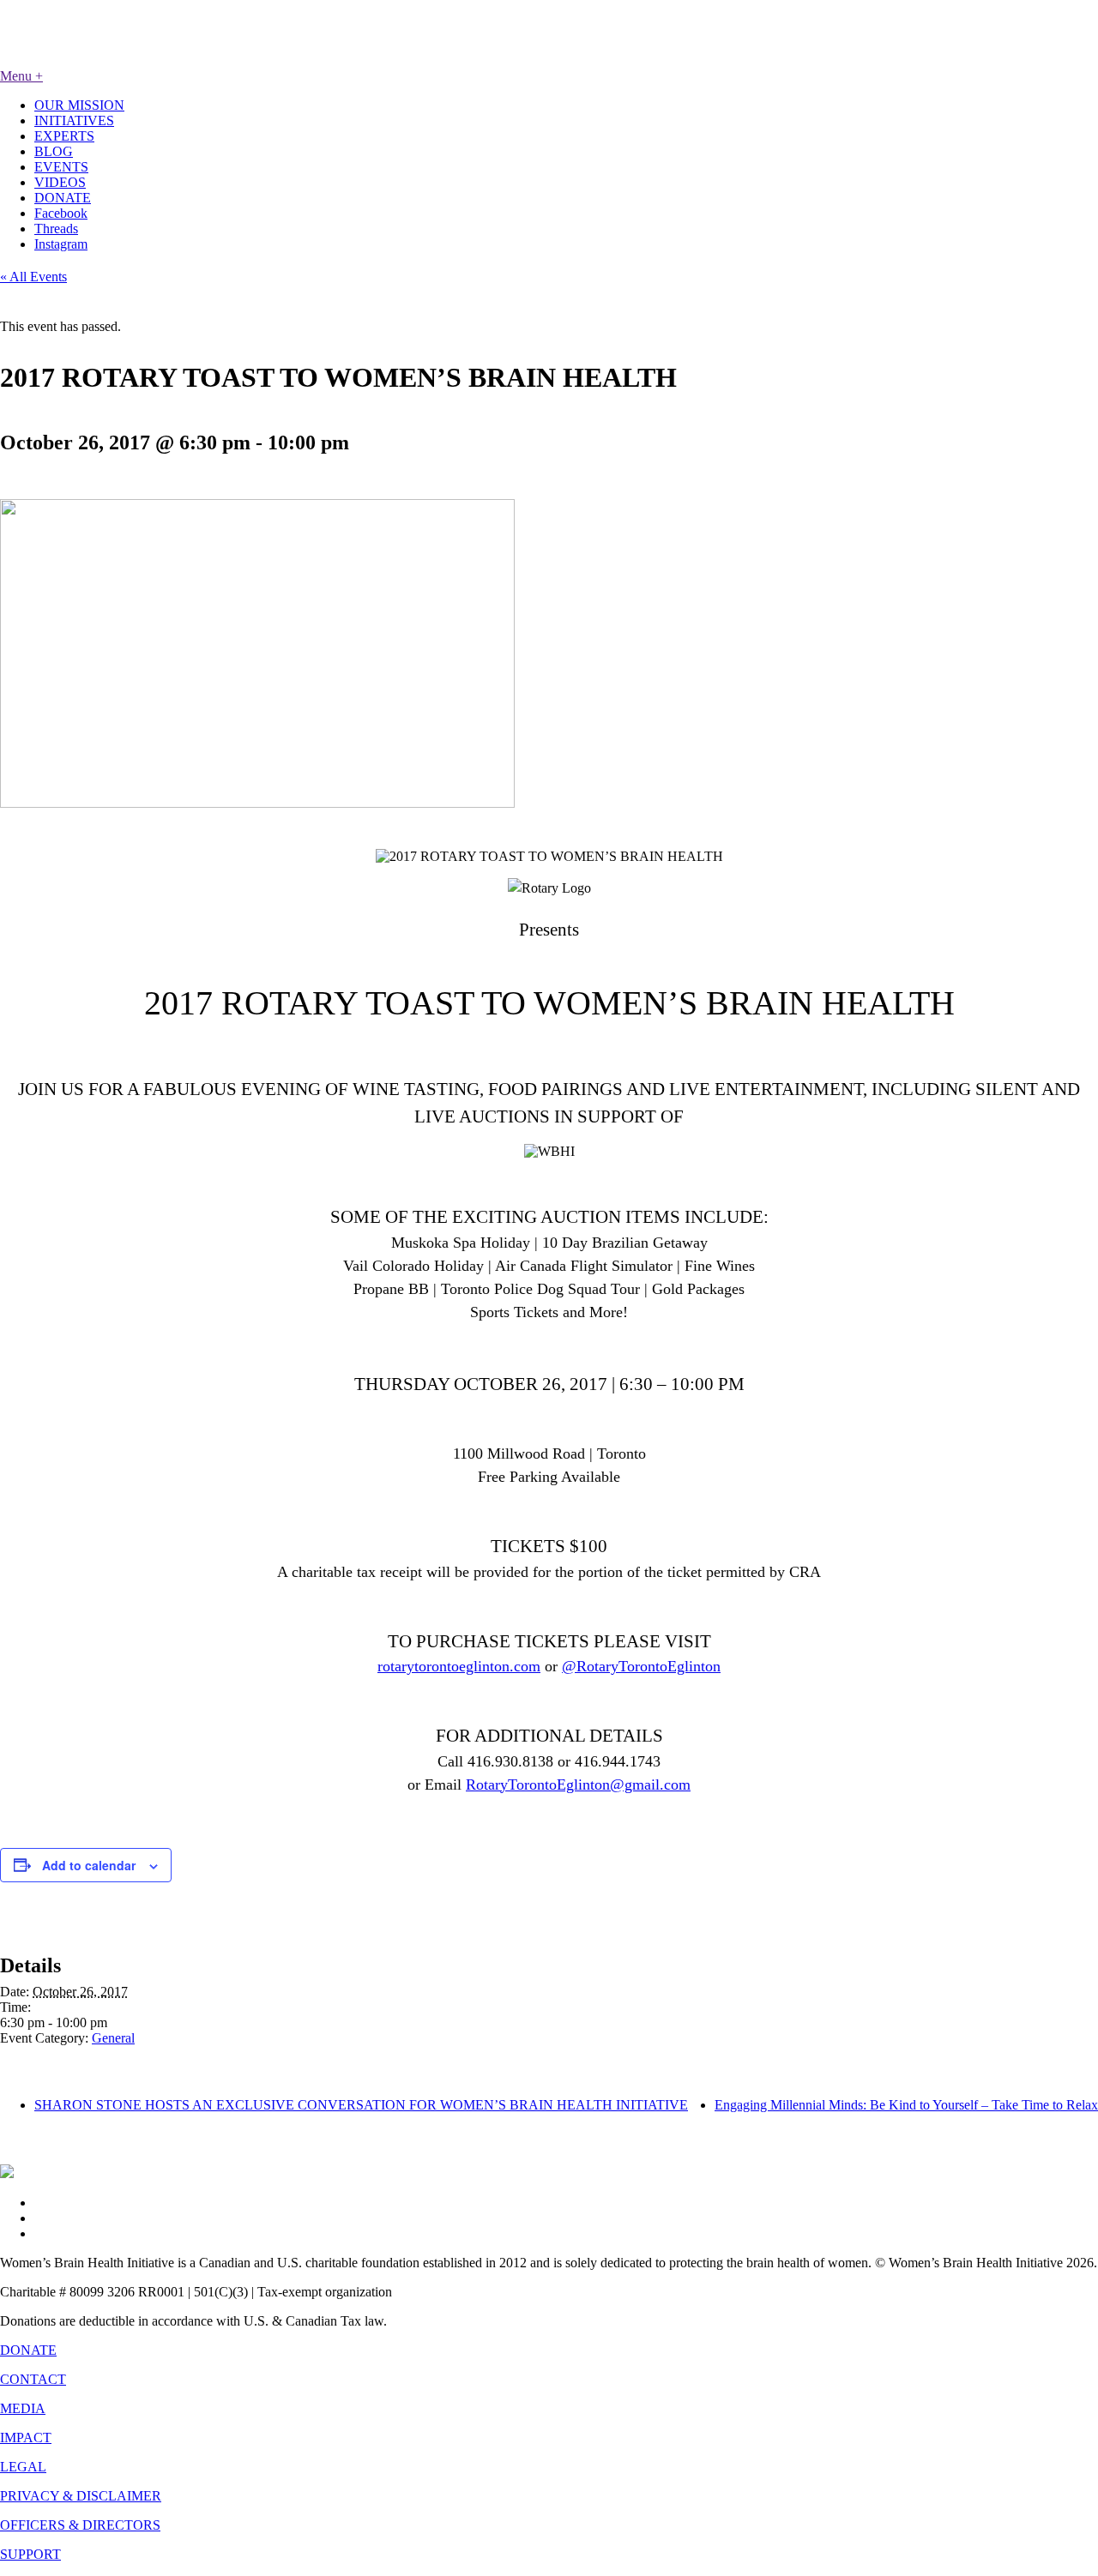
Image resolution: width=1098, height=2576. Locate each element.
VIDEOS (60, 182)
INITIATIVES (74, 120)
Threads (56, 229)
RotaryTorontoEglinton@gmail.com (578, 1785)
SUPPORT (30, 2554)
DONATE (63, 198)
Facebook (61, 213)
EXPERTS (64, 136)
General (113, 2038)
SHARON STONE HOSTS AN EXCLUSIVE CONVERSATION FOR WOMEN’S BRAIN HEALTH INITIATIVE (361, 2105)
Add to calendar (89, 1865)
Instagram (61, 244)
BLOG (54, 151)
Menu (21, 76)
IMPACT (26, 2438)
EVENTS (61, 167)
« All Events (33, 277)
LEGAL (23, 2467)
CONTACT (33, 2379)
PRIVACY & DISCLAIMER (81, 2496)
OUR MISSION (79, 105)
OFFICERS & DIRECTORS (80, 2525)
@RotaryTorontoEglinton (641, 1666)
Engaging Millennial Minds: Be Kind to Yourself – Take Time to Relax (906, 2105)
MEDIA (23, 2408)
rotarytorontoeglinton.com (459, 1666)
